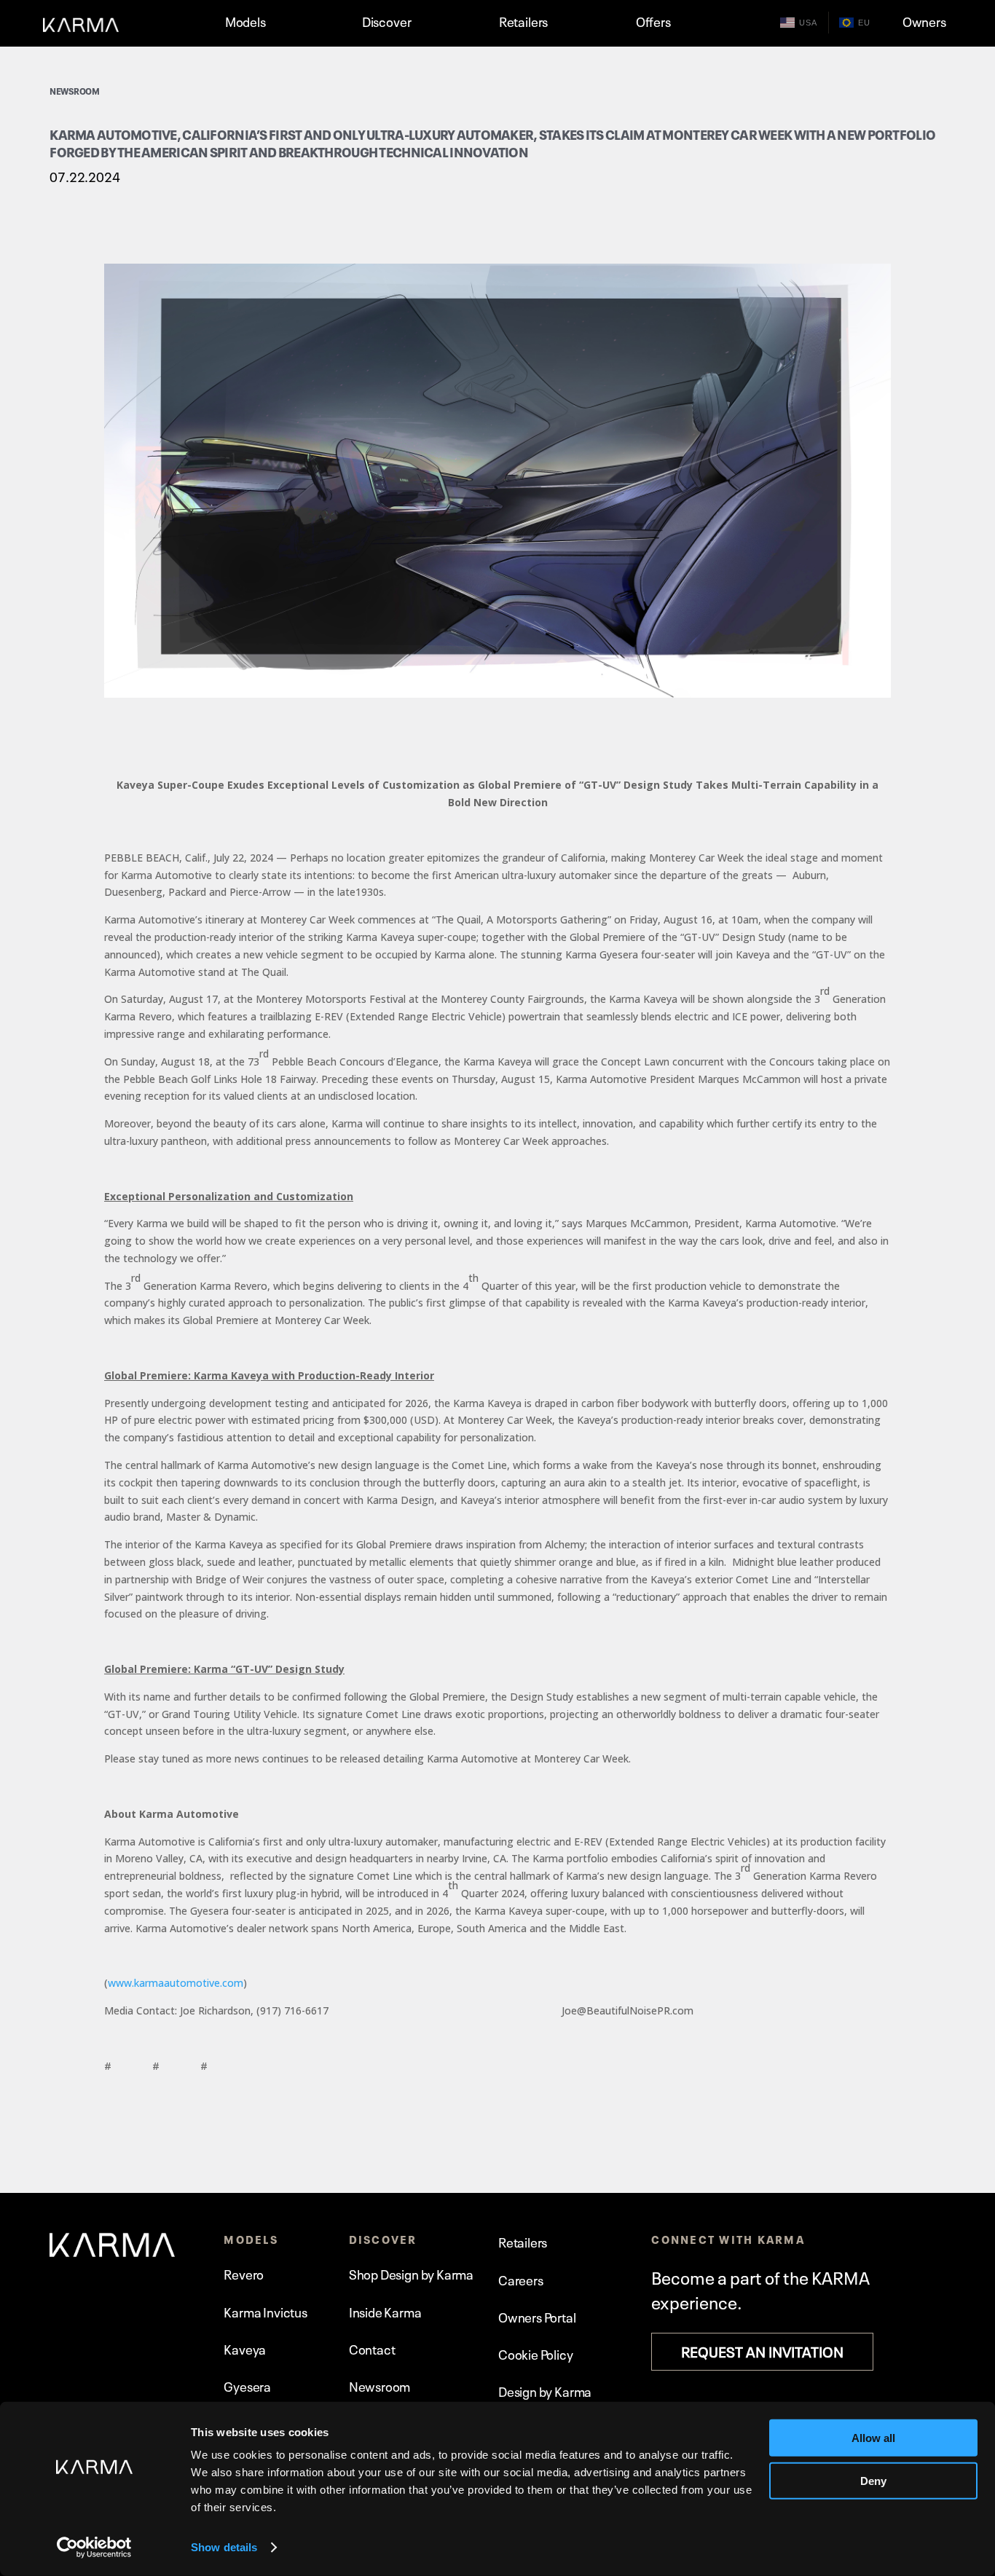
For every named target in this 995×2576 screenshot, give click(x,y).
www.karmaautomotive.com (176, 1983)
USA (808, 23)
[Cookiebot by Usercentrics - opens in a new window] (94, 2548)
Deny (873, 2480)
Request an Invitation (762, 2350)
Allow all (873, 2438)
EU (864, 23)
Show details (224, 2547)
